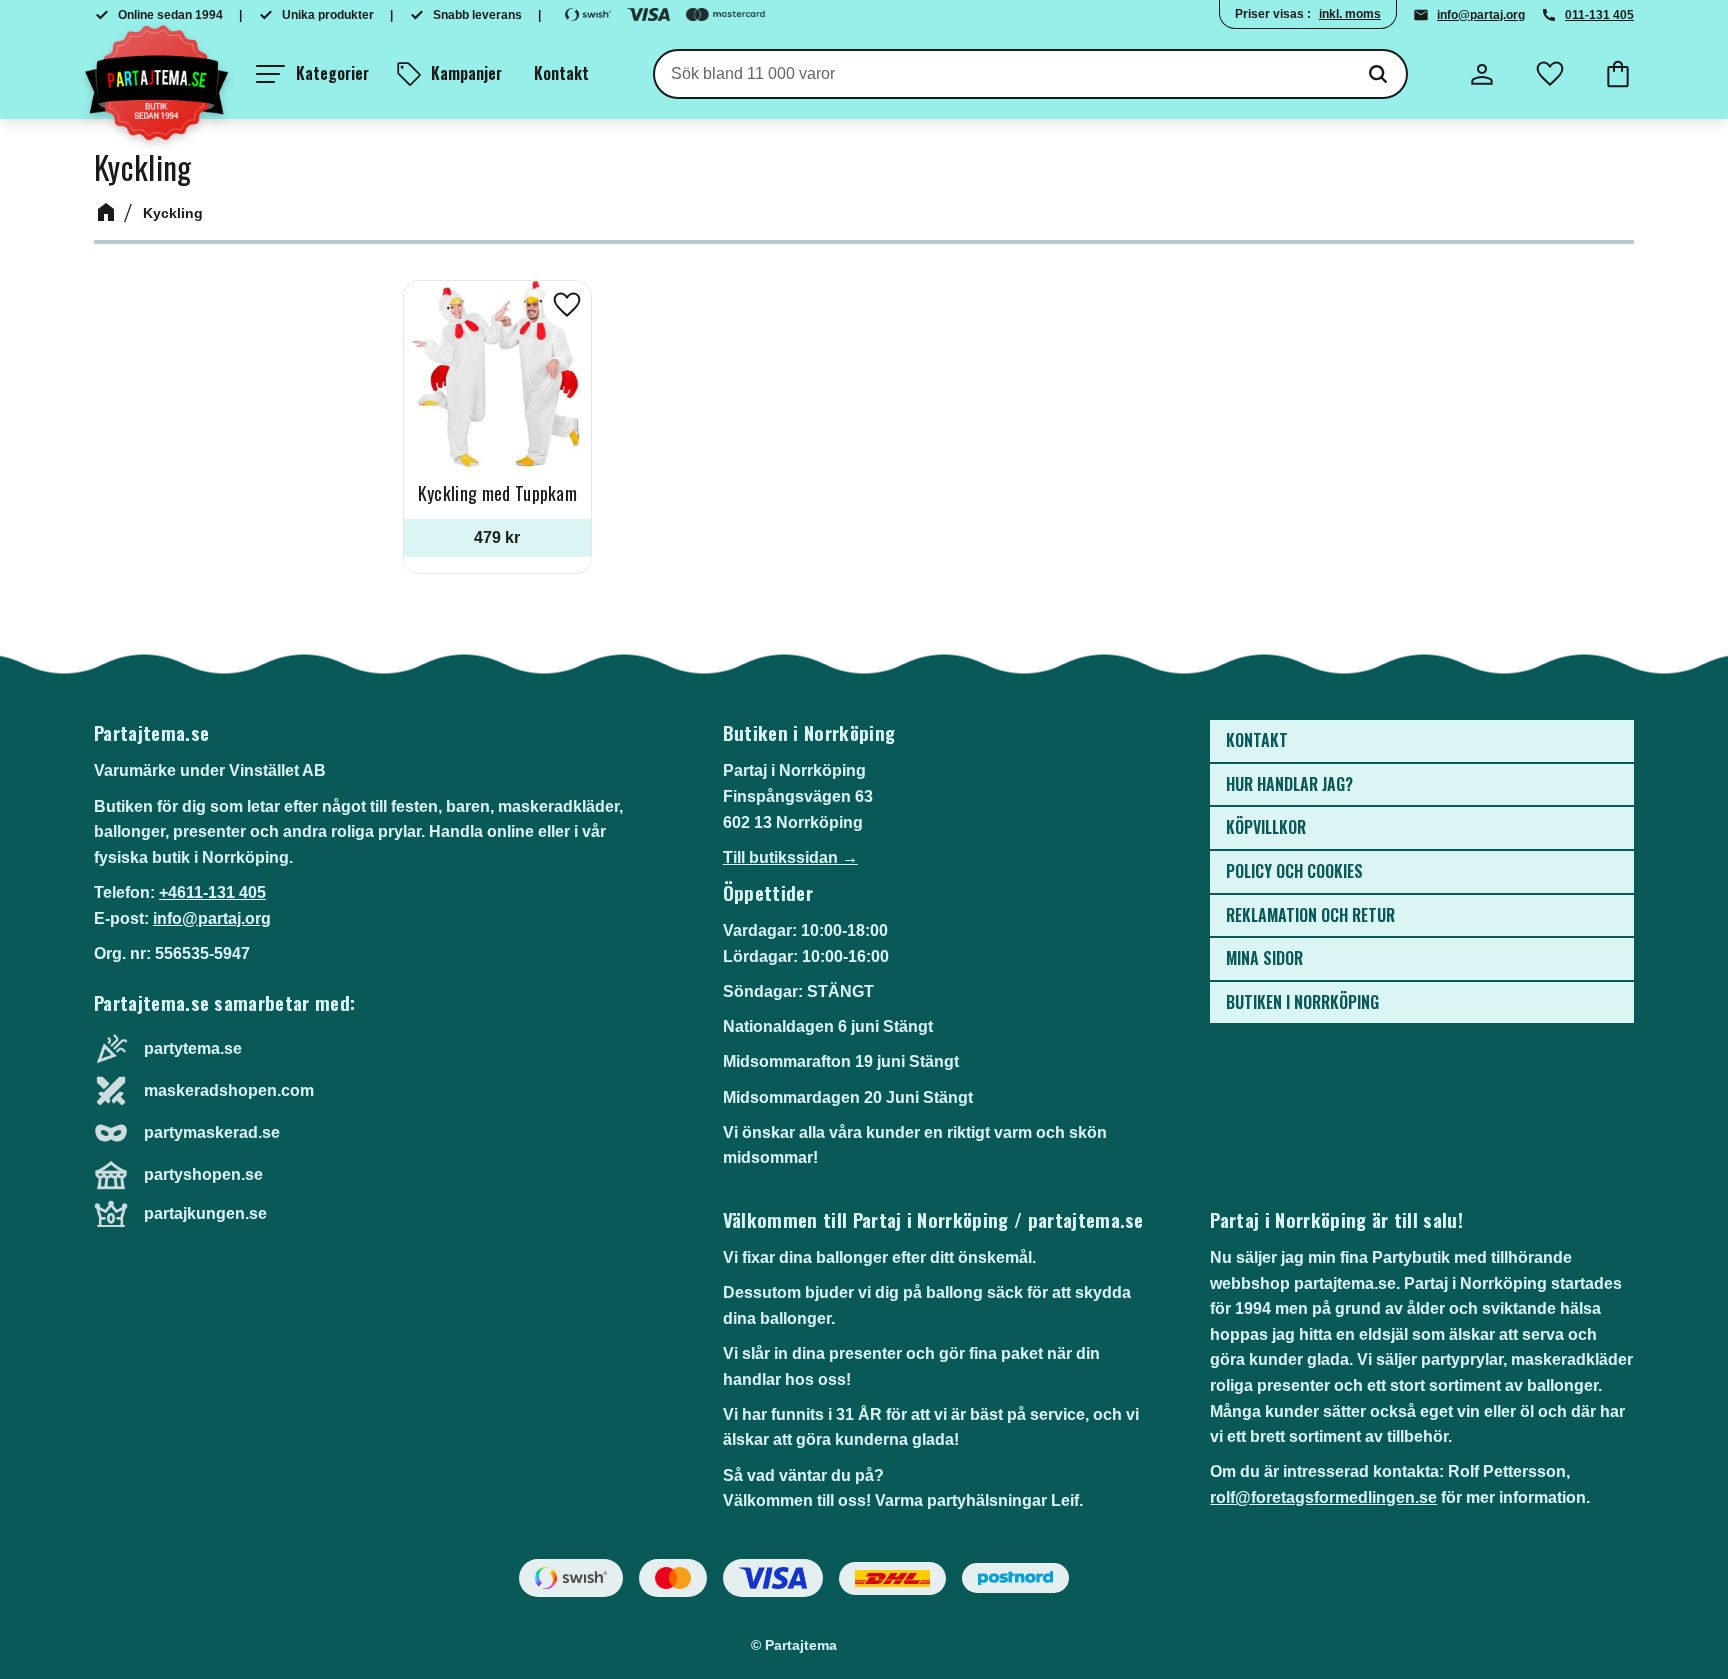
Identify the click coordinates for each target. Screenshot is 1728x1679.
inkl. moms (1350, 14)
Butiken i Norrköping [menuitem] (1302, 1002)
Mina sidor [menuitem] (1264, 958)
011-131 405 (1599, 15)
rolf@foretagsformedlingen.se (1323, 1497)
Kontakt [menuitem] (561, 73)
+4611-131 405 (212, 892)
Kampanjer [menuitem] (466, 73)
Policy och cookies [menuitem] (1294, 871)
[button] (312, 74)
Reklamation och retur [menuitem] (1310, 915)
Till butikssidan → (790, 857)
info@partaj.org (1481, 15)
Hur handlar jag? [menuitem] (1289, 784)
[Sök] (1378, 74)
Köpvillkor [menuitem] (1266, 827)
